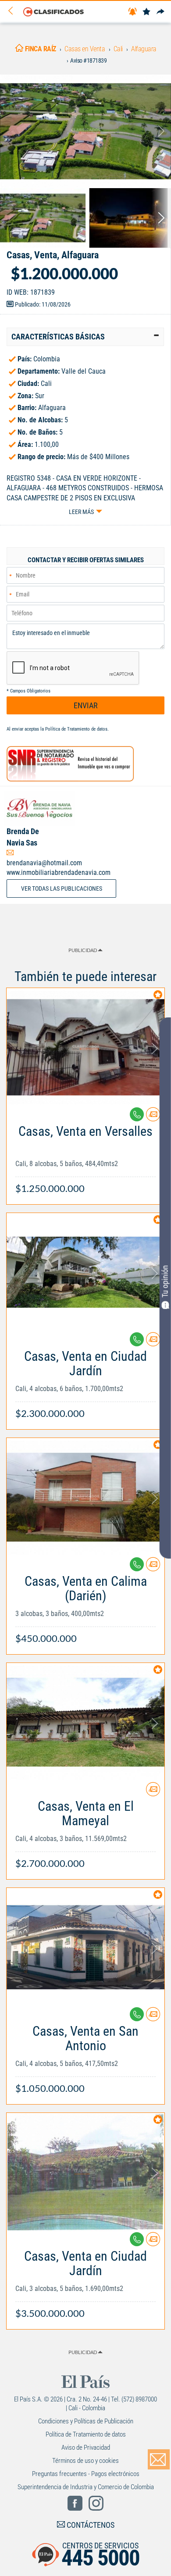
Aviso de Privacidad (86, 2448)
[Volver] (14, 11)
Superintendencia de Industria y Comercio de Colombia (86, 2487)
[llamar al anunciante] (137, 1114)
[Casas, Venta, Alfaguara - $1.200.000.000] (85, 131)
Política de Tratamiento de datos (76, 729)
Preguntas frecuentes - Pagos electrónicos (86, 2474)
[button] (85, 337)
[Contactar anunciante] (153, 1118)
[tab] (85, 337)
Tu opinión (165, 1281)
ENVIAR (86, 705)
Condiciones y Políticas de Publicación (86, 2421)
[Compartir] (160, 12)
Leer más (81, 512)
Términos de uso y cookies (85, 2461)
